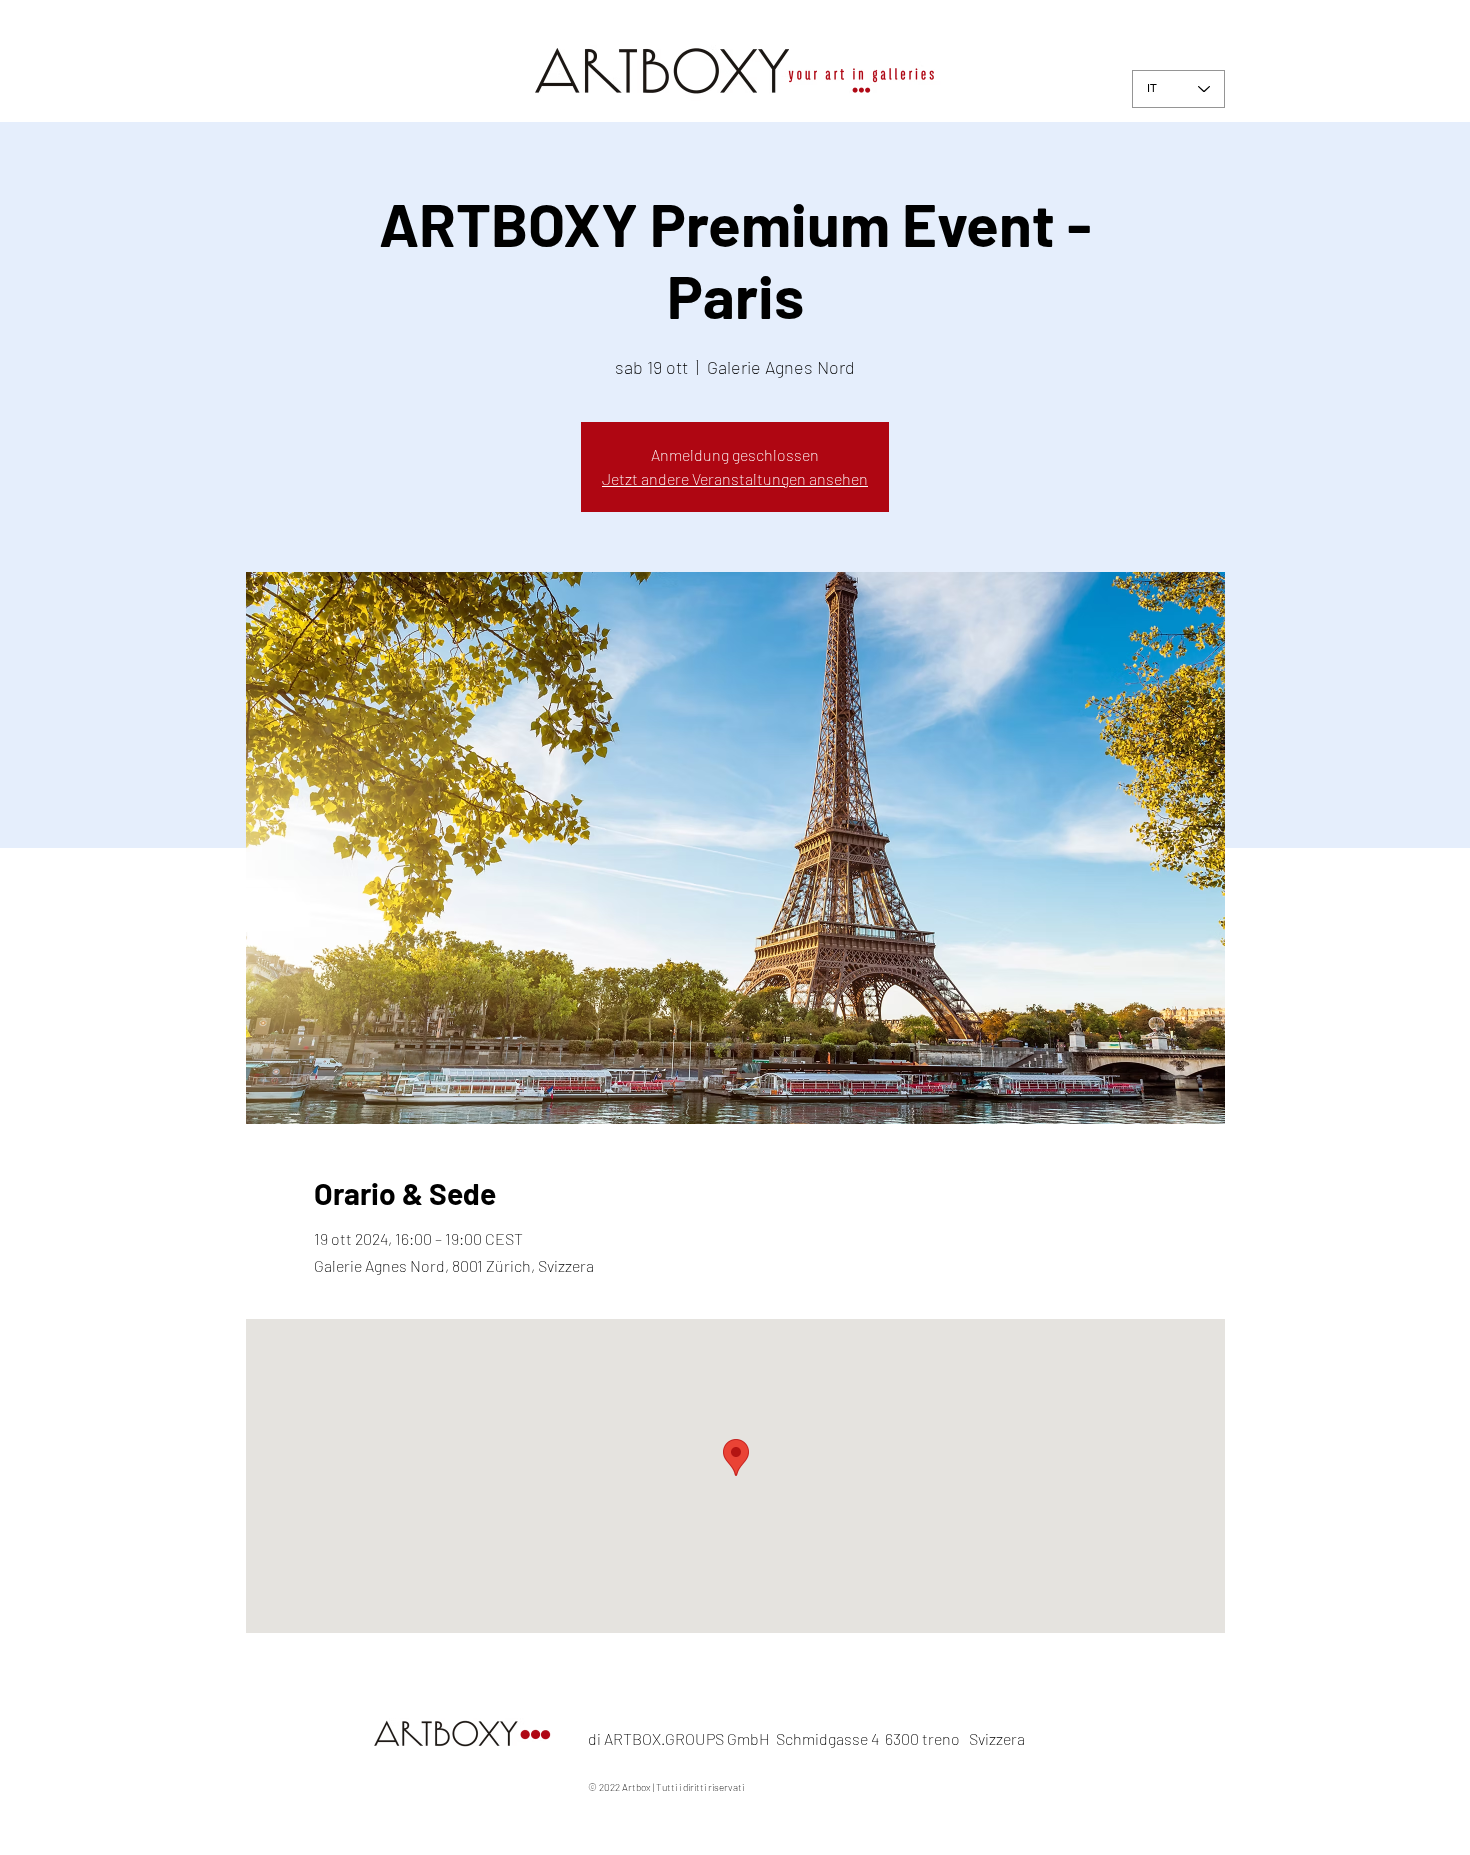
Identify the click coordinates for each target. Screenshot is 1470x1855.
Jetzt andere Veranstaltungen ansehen (735, 478)
